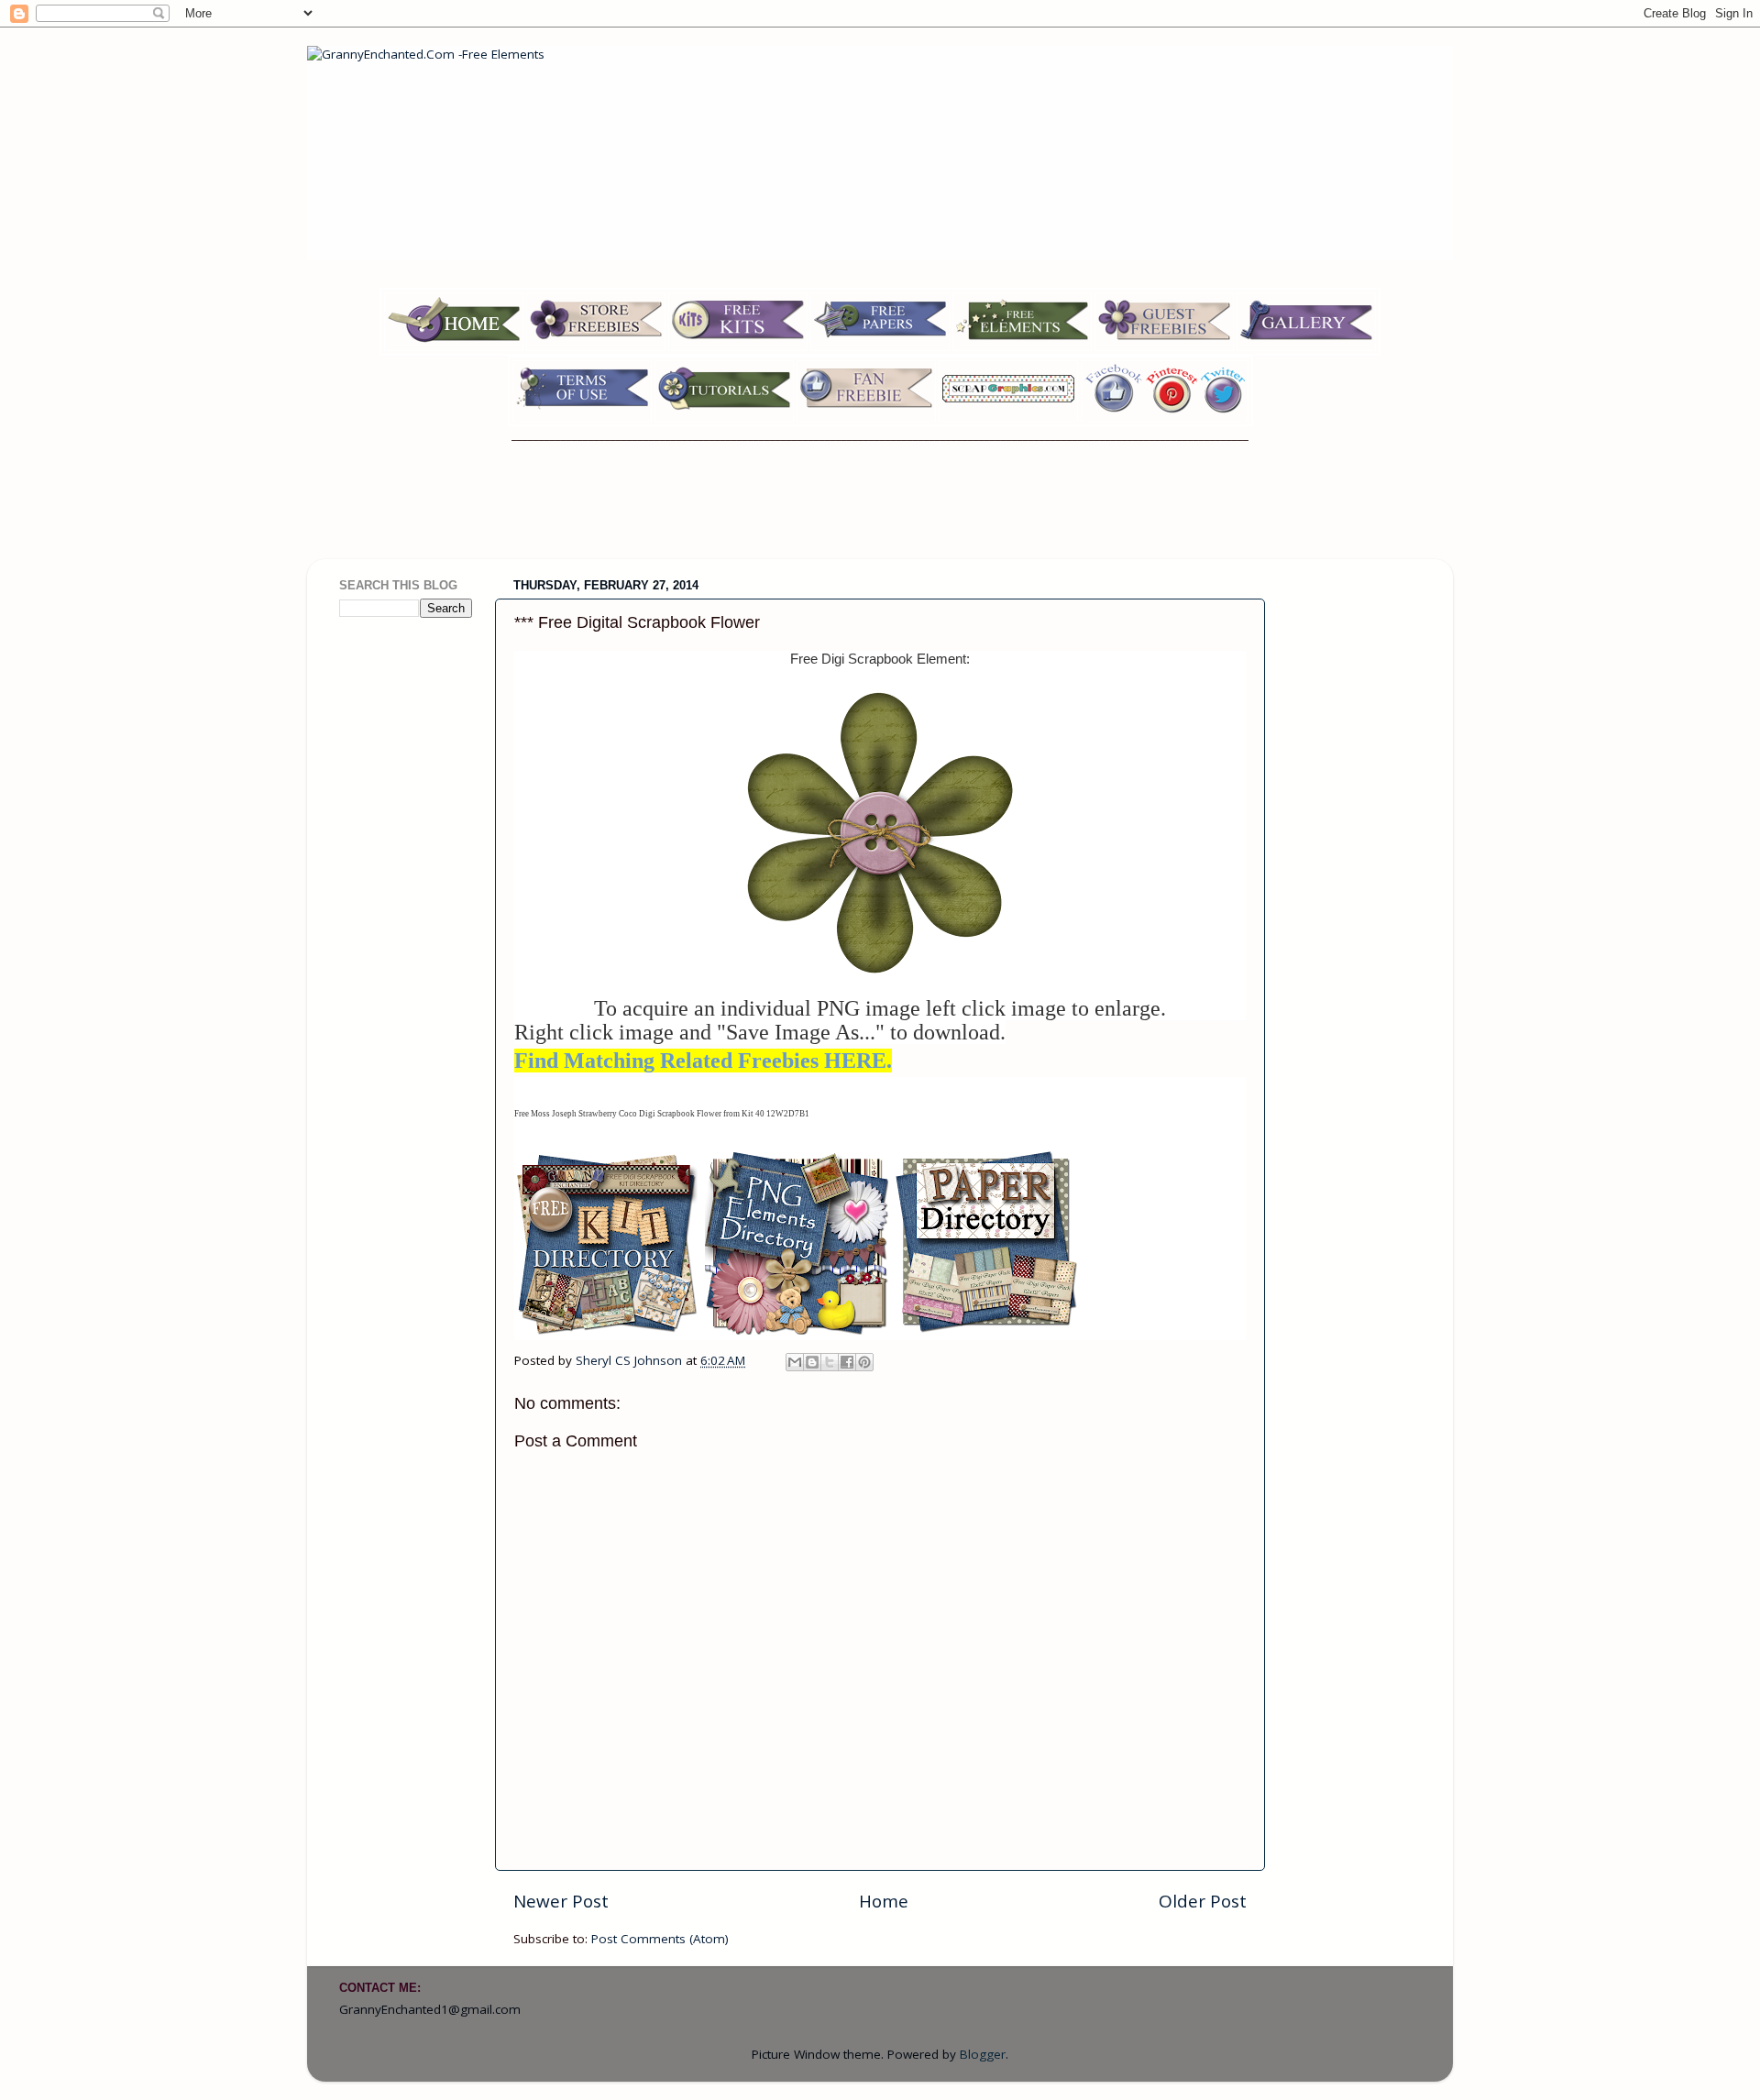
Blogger (983, 2054)
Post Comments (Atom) (660, 1939)
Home (884, 1901)
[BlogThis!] (812, 1362)
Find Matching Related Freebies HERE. (703, 1061)
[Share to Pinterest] (864, 1362)
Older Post (1203, 1901)
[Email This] (795, 1362)
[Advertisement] (880, 512)
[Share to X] (830, 1362)
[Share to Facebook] (847, 1362)
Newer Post (561, 1901)
